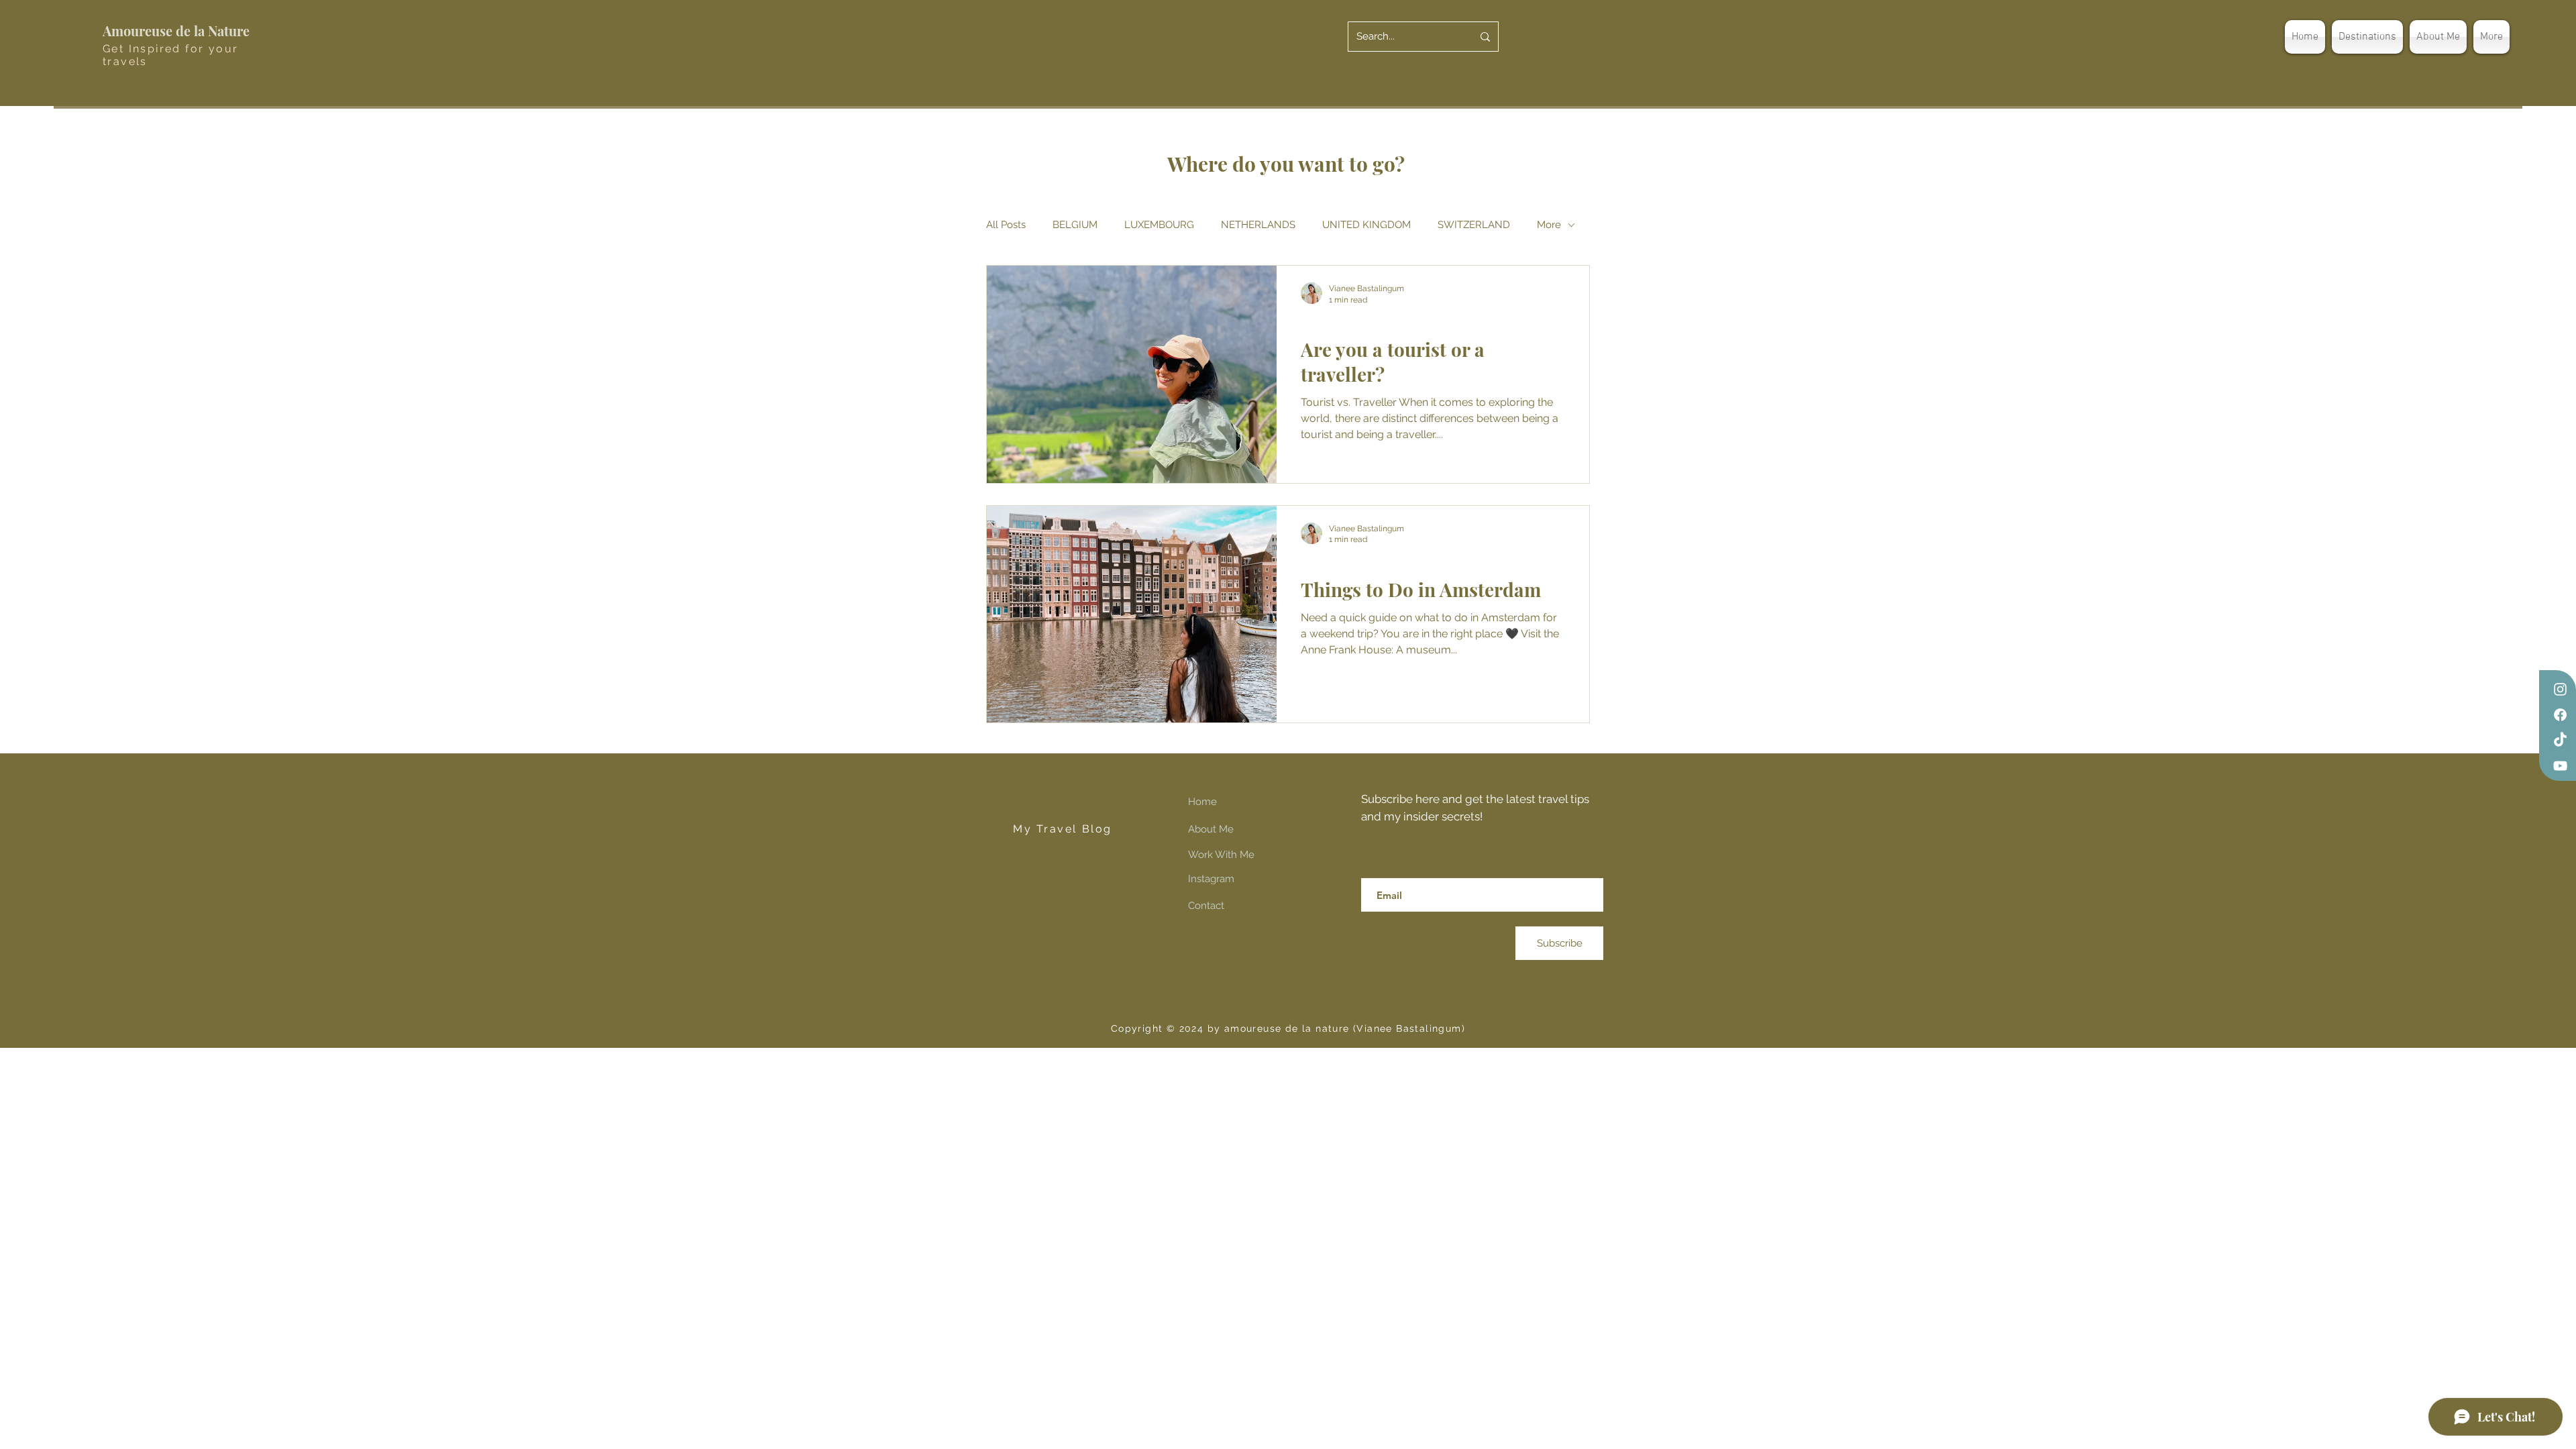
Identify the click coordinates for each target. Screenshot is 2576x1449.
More (1549, 225)
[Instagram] (2560, 689)
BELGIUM (1075, 225)
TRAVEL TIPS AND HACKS (1358, 322)
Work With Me (1221, 855)
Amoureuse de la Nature (176, 31)
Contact (1206, 906)
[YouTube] (2560, 766)
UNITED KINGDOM (1366, 225)
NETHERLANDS (1258, 225)
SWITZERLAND (1474, 225)
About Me (1211, 829)
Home (1202, 802)
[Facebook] (2560, 715)
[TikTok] (2560, 740)
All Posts (1006, 225)
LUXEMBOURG (1159, 225)
